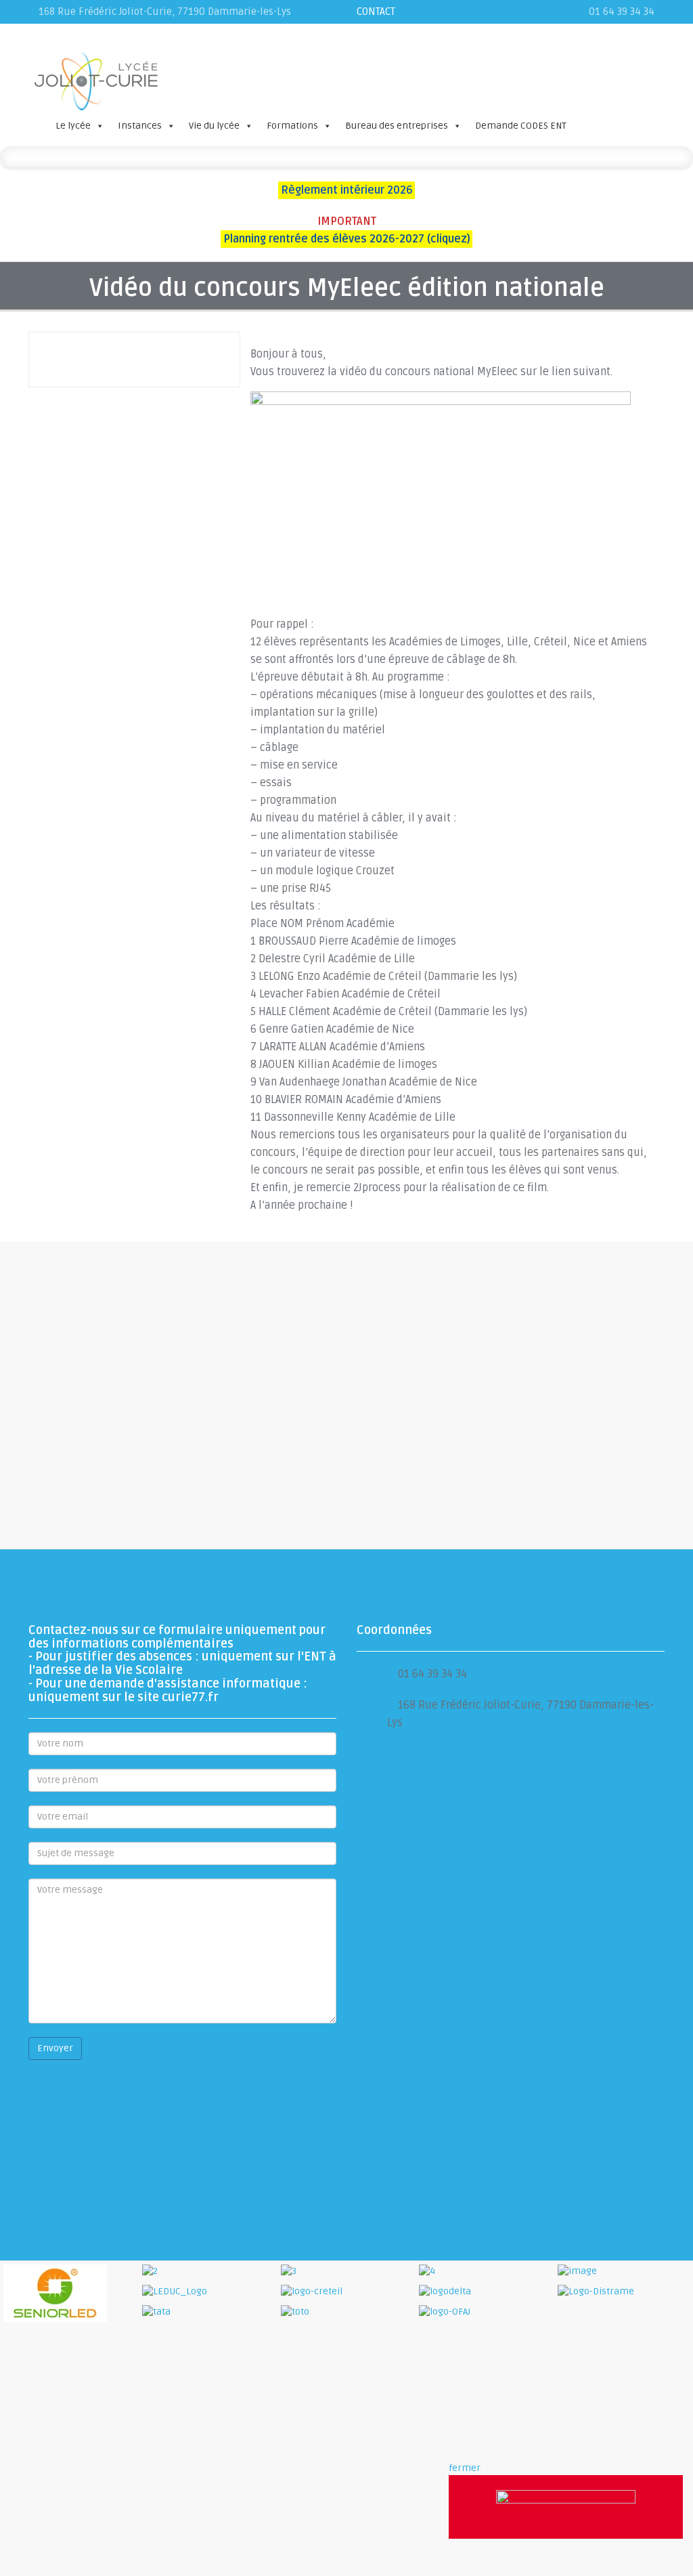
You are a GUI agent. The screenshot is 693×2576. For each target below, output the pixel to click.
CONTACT (376, 12)
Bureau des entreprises (397, 126)
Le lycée (73, 126)
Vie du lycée (214, 126)
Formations (292, 126)
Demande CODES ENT (521, 126)
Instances (140, 126)
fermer (465, 2468)
